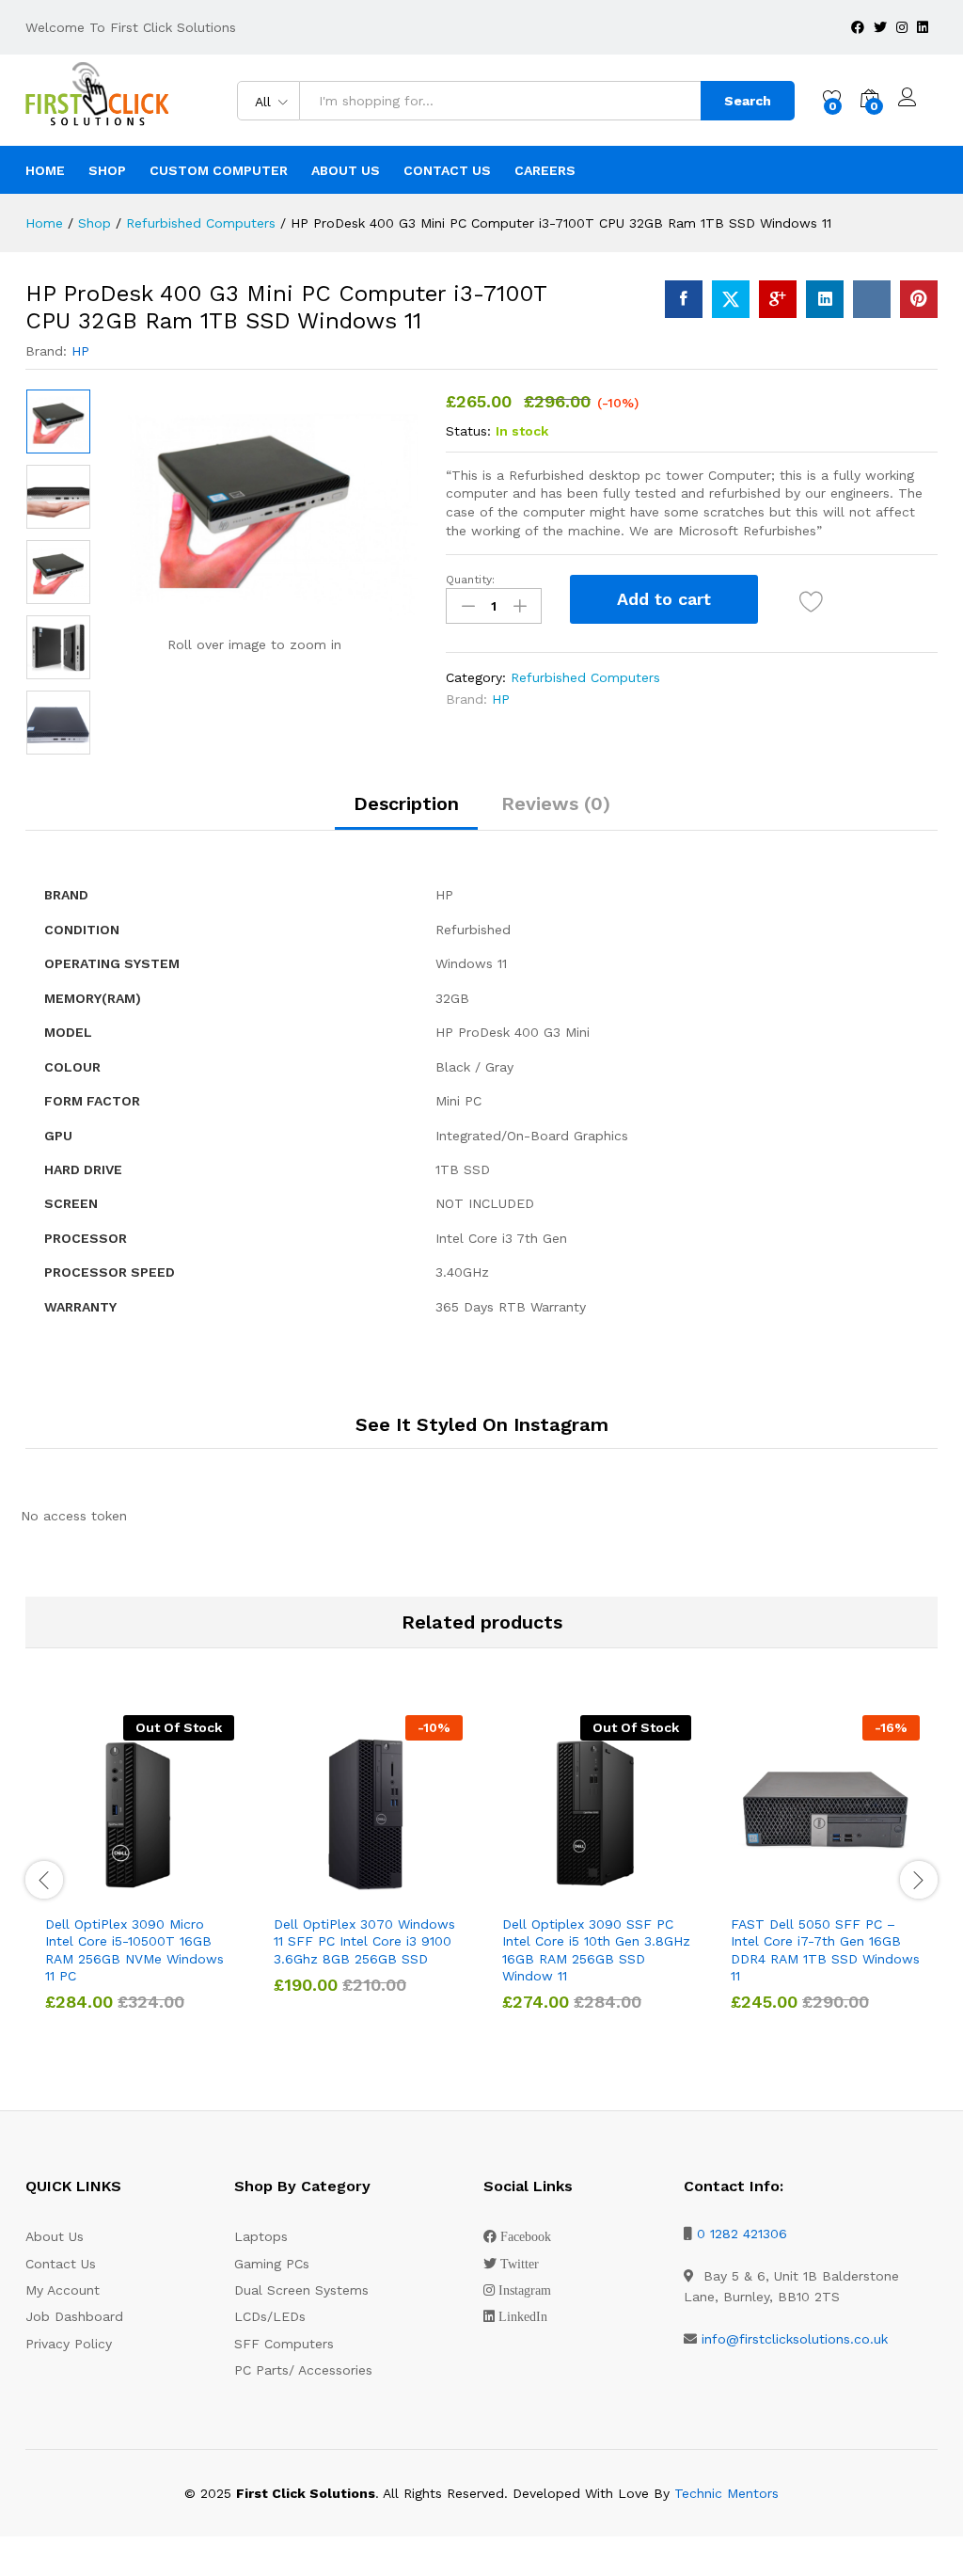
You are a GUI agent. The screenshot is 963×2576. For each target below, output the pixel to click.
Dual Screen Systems (301, 2290)
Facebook (526, 2236)
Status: (468, 431)
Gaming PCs (272, 2264)
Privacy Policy (69, 2344)
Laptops (261, 2236)
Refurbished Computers (585, 677)
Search (748, 101)
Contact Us (447, 170)
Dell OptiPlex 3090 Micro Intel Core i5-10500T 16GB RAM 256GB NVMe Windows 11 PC (134, 1950)
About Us (346, 170)
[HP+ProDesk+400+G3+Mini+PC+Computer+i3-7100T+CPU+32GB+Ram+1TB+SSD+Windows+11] (731, 299)
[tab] (406, 812)
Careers (545, 170)
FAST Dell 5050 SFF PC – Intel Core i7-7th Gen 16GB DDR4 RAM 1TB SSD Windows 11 (825, 1950)
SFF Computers (284, 2344)
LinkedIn (523, 2316)
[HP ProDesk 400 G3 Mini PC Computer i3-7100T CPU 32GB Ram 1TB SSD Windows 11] (684, 299)
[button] (325, 1893)
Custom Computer (219, 170)
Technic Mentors (726, 2493)
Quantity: (470, 580)
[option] (58, 421)
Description (406, 803)
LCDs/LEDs (270, 2316)
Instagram (525, 2290)
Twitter (520, 2264)
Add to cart (664, 599)
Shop (107, 170)
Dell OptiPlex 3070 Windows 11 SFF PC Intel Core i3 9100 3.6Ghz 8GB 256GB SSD (364, 1941)
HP (80, 351)
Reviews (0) (556, 803)
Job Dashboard (74, 2316)
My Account (63, 2290)
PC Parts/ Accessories (303, 2370)
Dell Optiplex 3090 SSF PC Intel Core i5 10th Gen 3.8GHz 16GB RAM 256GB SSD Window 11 (596, 1950)
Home (45, 170)
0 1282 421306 (742, 2234)
